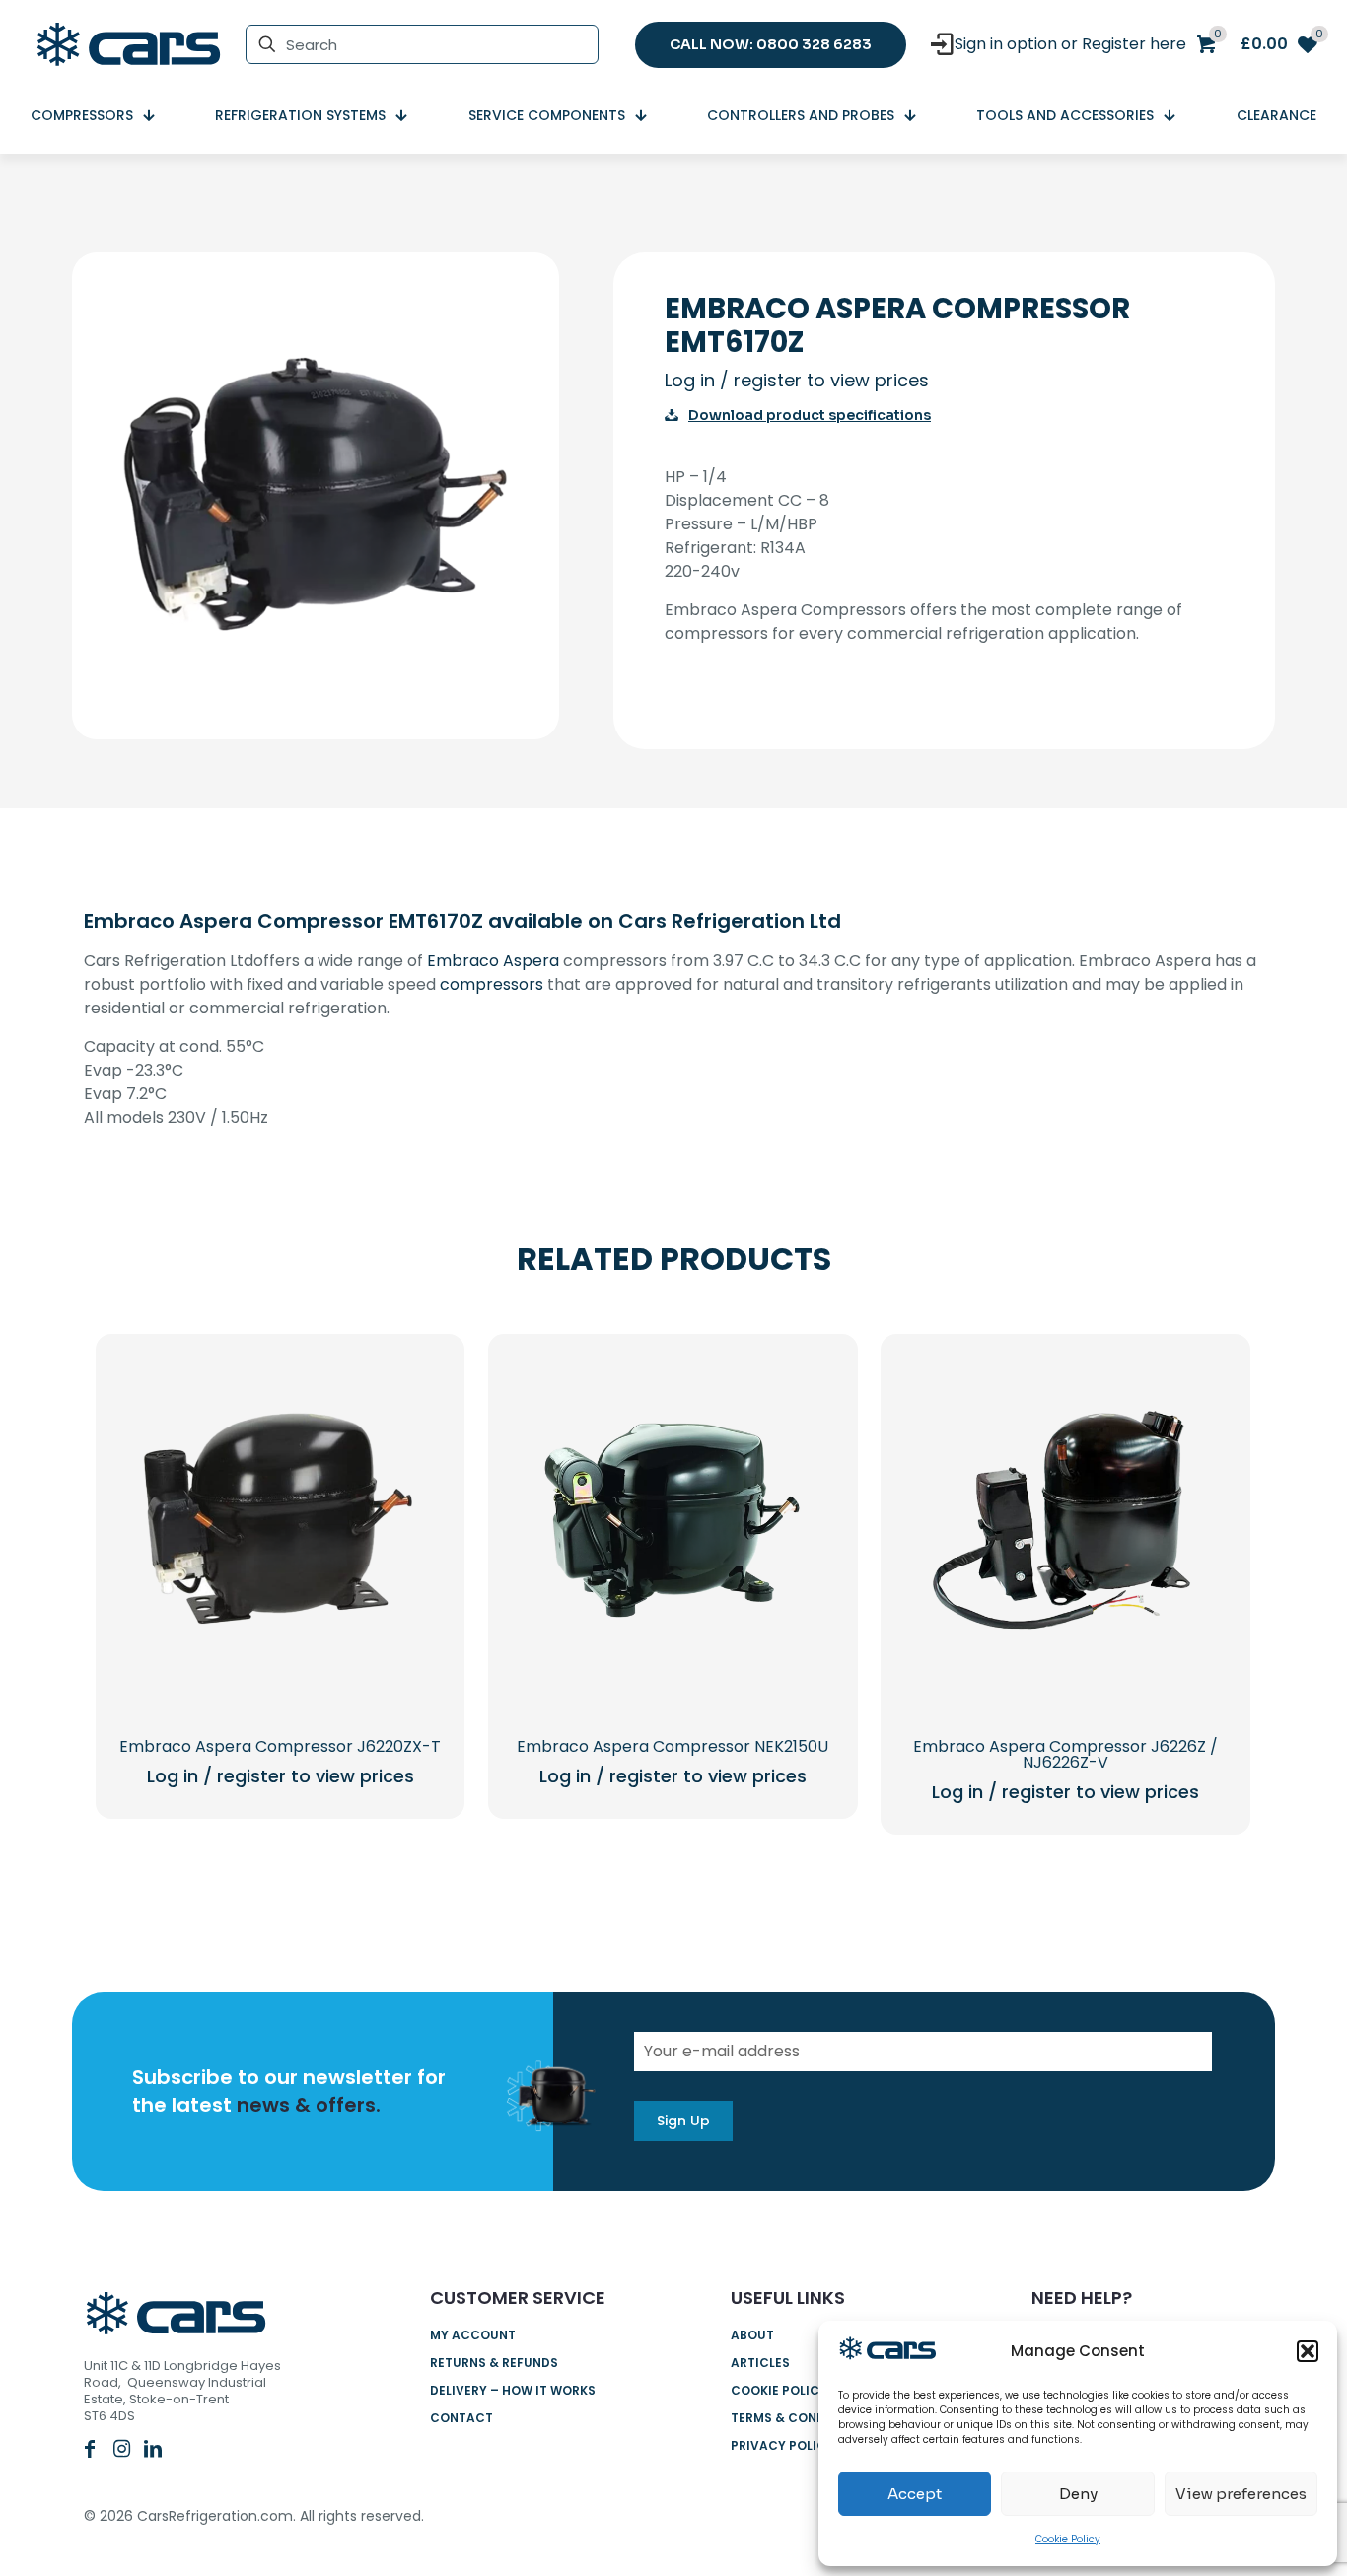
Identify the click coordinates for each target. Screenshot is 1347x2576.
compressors (492, 984)
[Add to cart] (413, 1385)
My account (473, 2335)
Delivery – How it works (513, 2390)
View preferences (1241, 2494)
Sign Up (683, 2121)
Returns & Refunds (494, 2363)
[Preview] (413, 1512)
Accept (915, 2494)
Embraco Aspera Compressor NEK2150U (673, 1746)
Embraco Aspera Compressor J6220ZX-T (280, 1746)
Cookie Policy (1068, 2539)
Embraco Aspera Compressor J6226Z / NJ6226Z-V (1065, 1754)
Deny (1078, 2494)
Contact (461, 2418)
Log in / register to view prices (797, 380)
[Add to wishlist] (413, 1470)
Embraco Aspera (493, 961)
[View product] (413, 1427)
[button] (1308, 2351)
